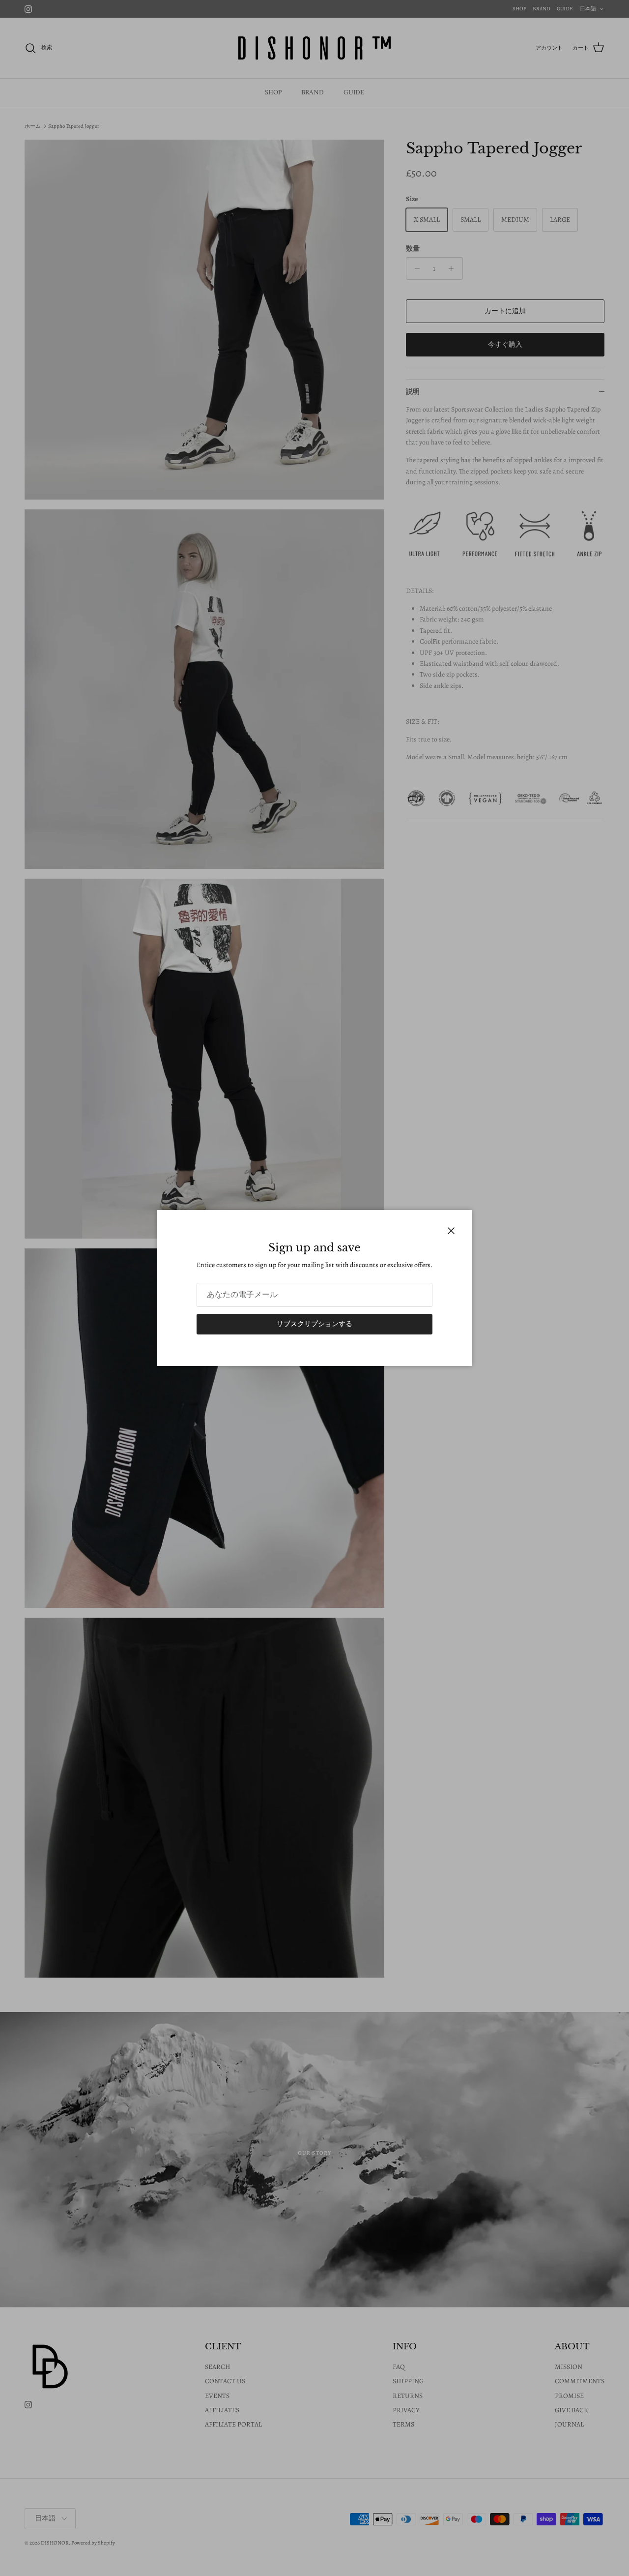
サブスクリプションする (314, 1324)
